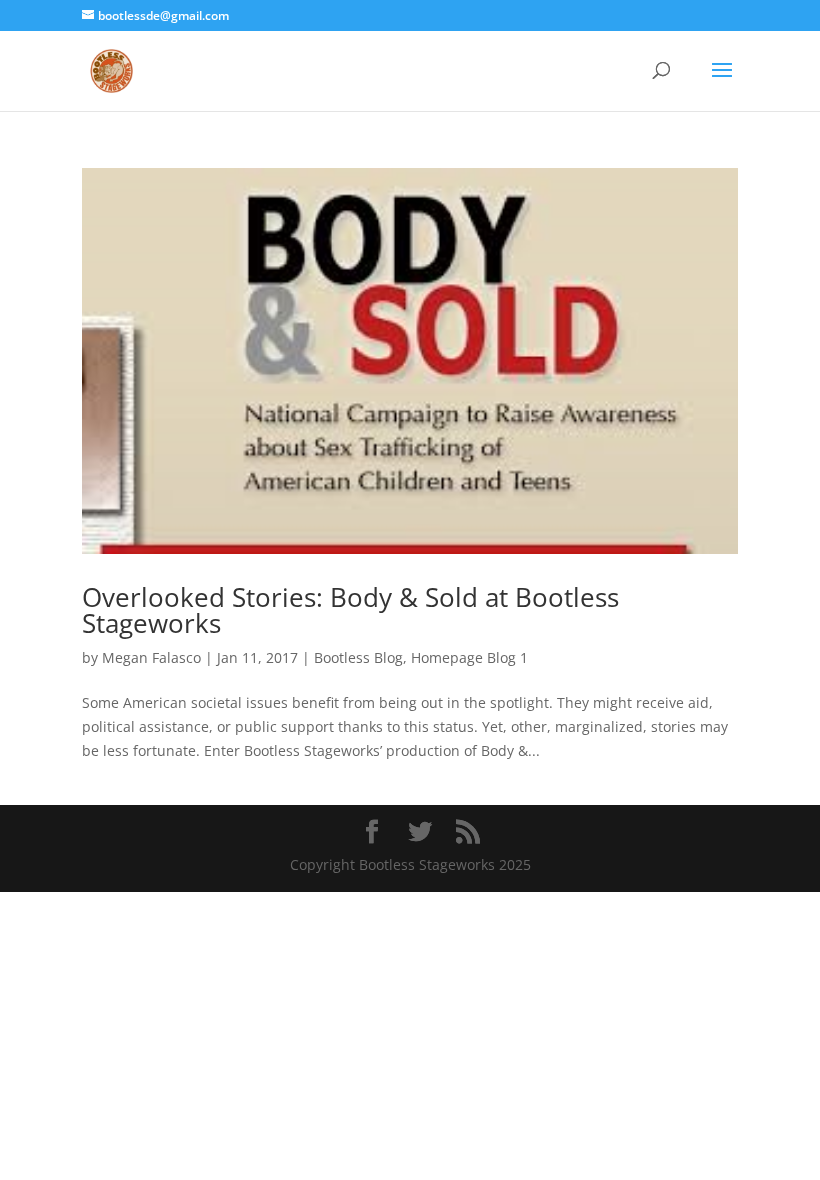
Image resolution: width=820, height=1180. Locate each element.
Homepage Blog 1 (469, 657)
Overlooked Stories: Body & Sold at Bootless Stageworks (350, 610)
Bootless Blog (358, 657)
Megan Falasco (151, 657)
